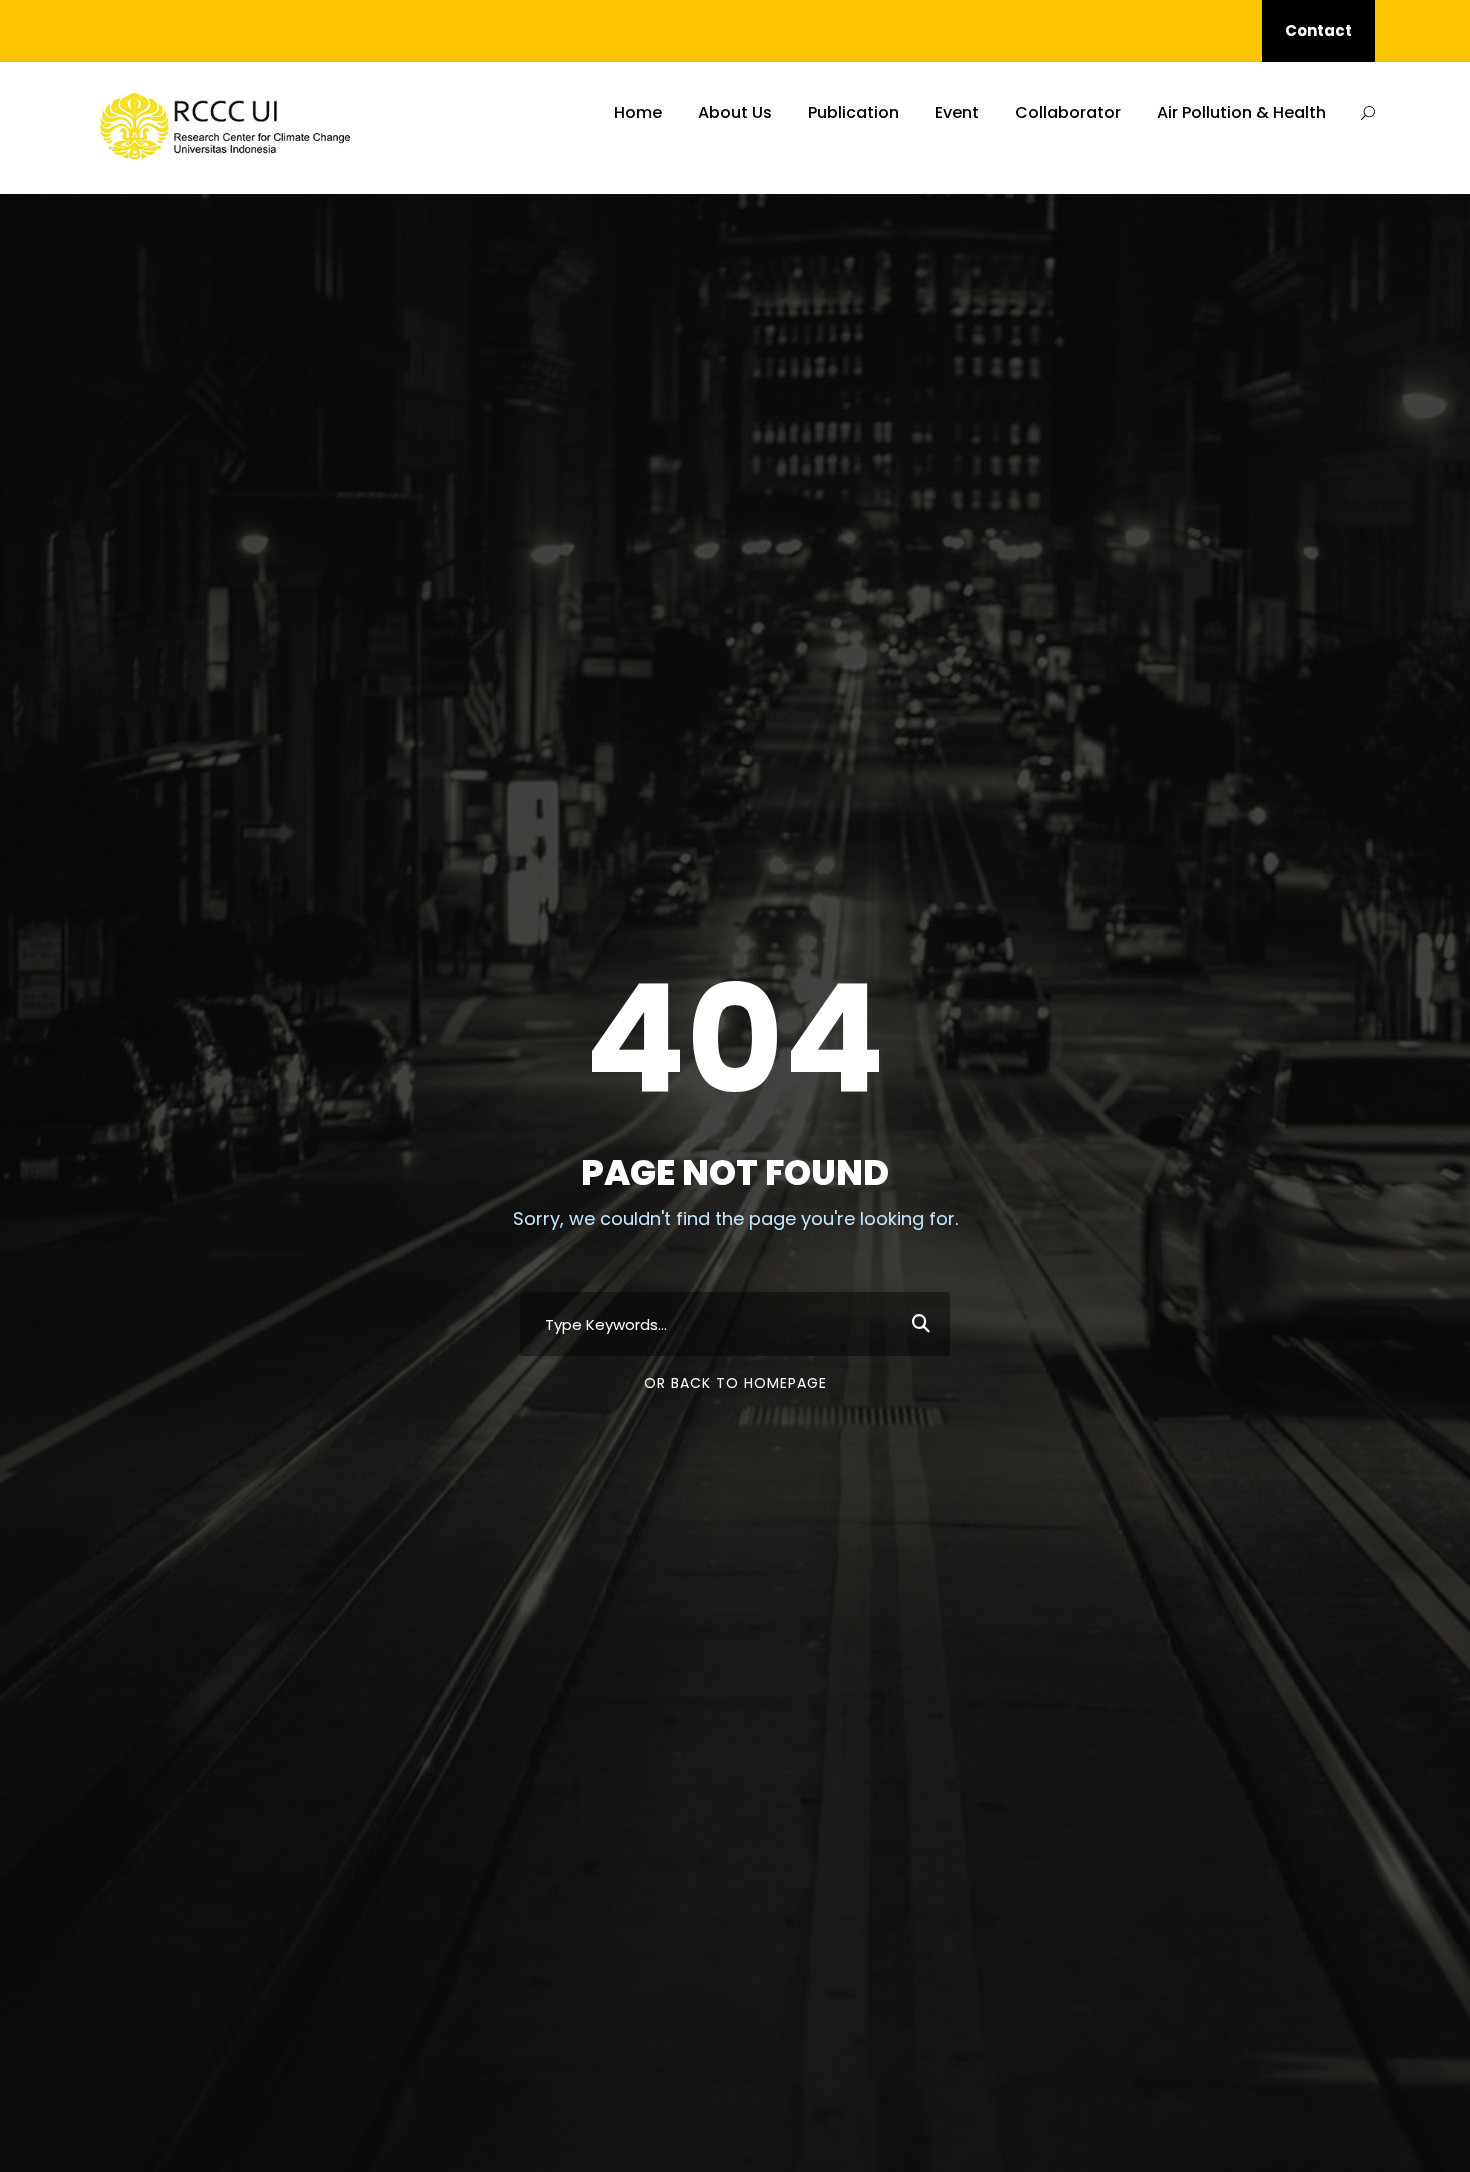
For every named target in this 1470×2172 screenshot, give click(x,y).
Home (638, 112)
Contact (1318, 30)
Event (957, 112)
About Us (735, 112)
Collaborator (1068, 112)
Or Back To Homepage (735, 1383)
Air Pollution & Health (1241, 112)
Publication (853, 112)
